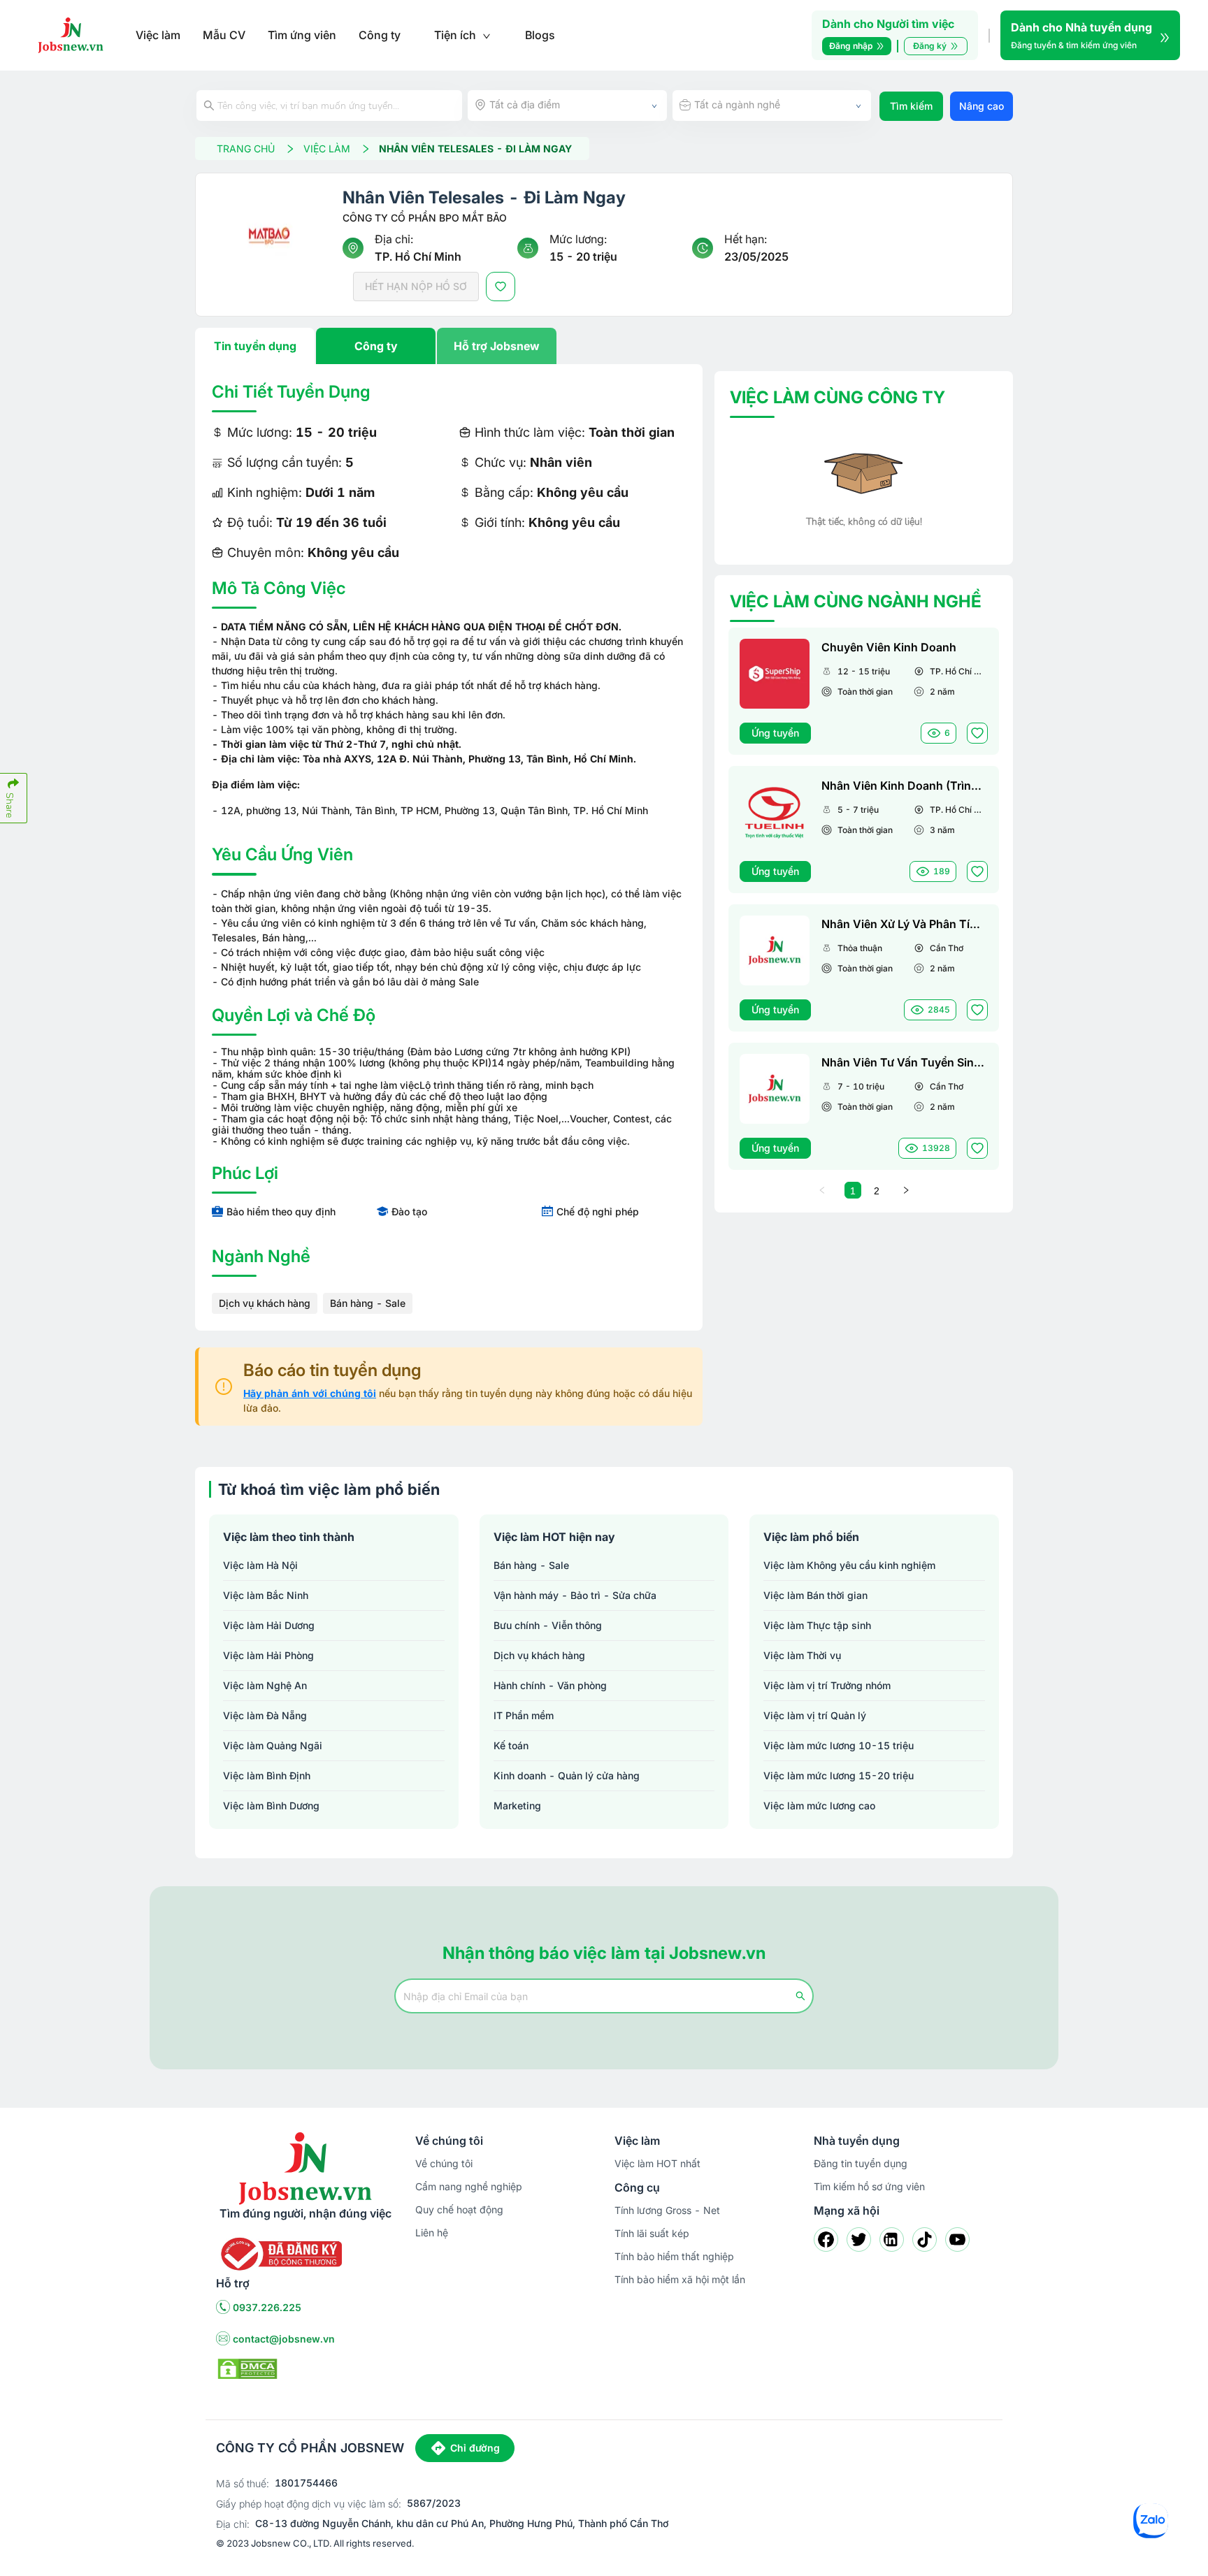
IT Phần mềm (524, 1715)
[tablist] (449, 346)
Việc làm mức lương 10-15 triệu (839, 1745)
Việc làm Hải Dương (269, 1625)
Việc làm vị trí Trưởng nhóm (827, 1685)
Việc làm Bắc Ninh (266, 1595)
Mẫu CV (224, 35)
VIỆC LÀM (327, 149)
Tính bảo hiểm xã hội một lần (680, 2279)
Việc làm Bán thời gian (815, 1595)
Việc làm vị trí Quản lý (815, 1715)
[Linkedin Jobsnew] (892, 2239)
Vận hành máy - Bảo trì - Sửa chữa (575, 1595)
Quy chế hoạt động (459, 2209)
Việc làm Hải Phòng (268, 1655)
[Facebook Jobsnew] (826, 2239)
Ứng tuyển (775, 733)
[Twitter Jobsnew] (859, 2239)
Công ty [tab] (376, 346)
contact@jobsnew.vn (284, 2339)
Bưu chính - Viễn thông (548, 1625)
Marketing (517, 1806)
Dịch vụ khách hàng (265, 1303)
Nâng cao (981, 106)
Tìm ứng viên (302, 35)
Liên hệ (432, 2233)
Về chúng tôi (444, 2163)
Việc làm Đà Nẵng (265, 1715)
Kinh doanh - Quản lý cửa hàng (567, 1775)
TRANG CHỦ (246, 149)
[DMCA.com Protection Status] (247, 2368)
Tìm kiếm (911, 106)
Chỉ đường (475, 2448)
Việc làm (158, 35)
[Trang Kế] (906, 1190)
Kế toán (511, 1745)
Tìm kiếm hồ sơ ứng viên (869, 2186)
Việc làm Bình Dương (271, 1806)
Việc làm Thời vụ (802, 1655)
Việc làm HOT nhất (657, 2163)
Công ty (380, 35)
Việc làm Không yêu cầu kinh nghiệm (849, 1565)
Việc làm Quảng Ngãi (273, 1745)
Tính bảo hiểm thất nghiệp (674, 2256)
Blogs (540, 35)
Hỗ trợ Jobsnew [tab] (497, 346)
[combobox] (567, 106)
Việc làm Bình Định (267, 1775)
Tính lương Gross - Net (667, 2210)
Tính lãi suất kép (652, 2233)
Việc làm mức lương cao (819, 1806)
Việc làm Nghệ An (265, 1685)
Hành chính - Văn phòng (550, 1685)
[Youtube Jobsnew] (957, 2239)
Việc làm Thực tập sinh (817, 1625)
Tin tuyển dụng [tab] (255, 346)
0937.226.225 (267, 2307)
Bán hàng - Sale (368, 1303)
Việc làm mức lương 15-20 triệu (839, 1775)
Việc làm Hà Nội (260, 1565)
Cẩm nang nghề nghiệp (469, 2186)
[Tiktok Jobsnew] (925, 2239)
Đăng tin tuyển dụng (861, 2163)
